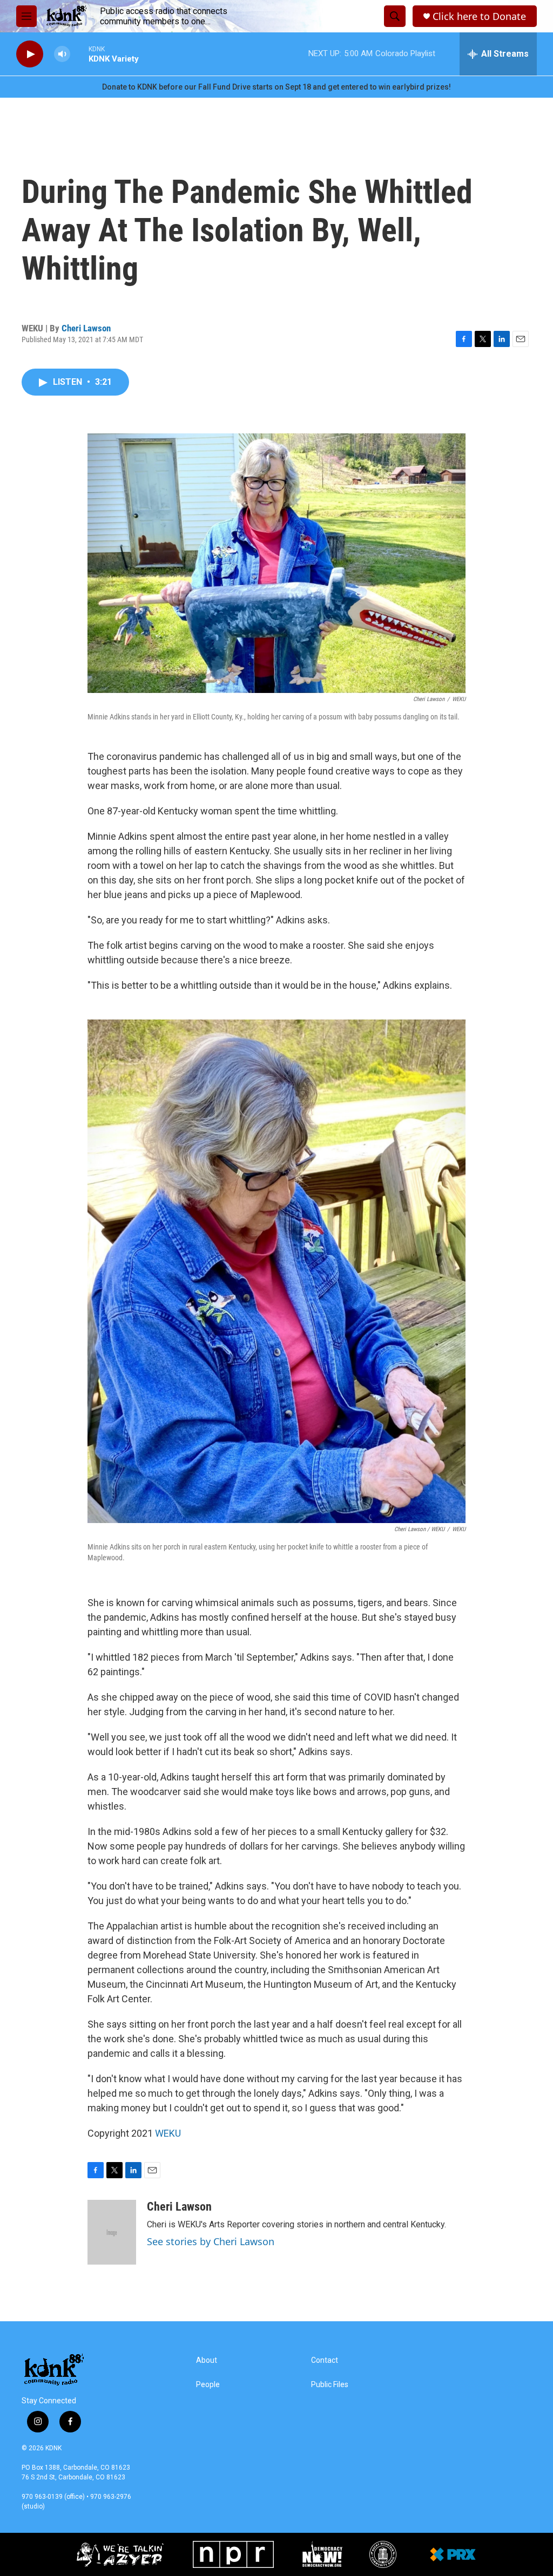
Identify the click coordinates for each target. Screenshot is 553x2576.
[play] (30, 54)
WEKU (168, 2133)
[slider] (79, 54)
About (207, 2360)
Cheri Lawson (86, 328)
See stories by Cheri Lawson (211, 2241)
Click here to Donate (479, 16)
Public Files (330, 2385)
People (208, 2385)
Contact (325, 2360)
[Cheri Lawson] (112, 2232)
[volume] (62, 54)
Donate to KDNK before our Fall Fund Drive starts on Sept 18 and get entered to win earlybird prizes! (276, 87)
